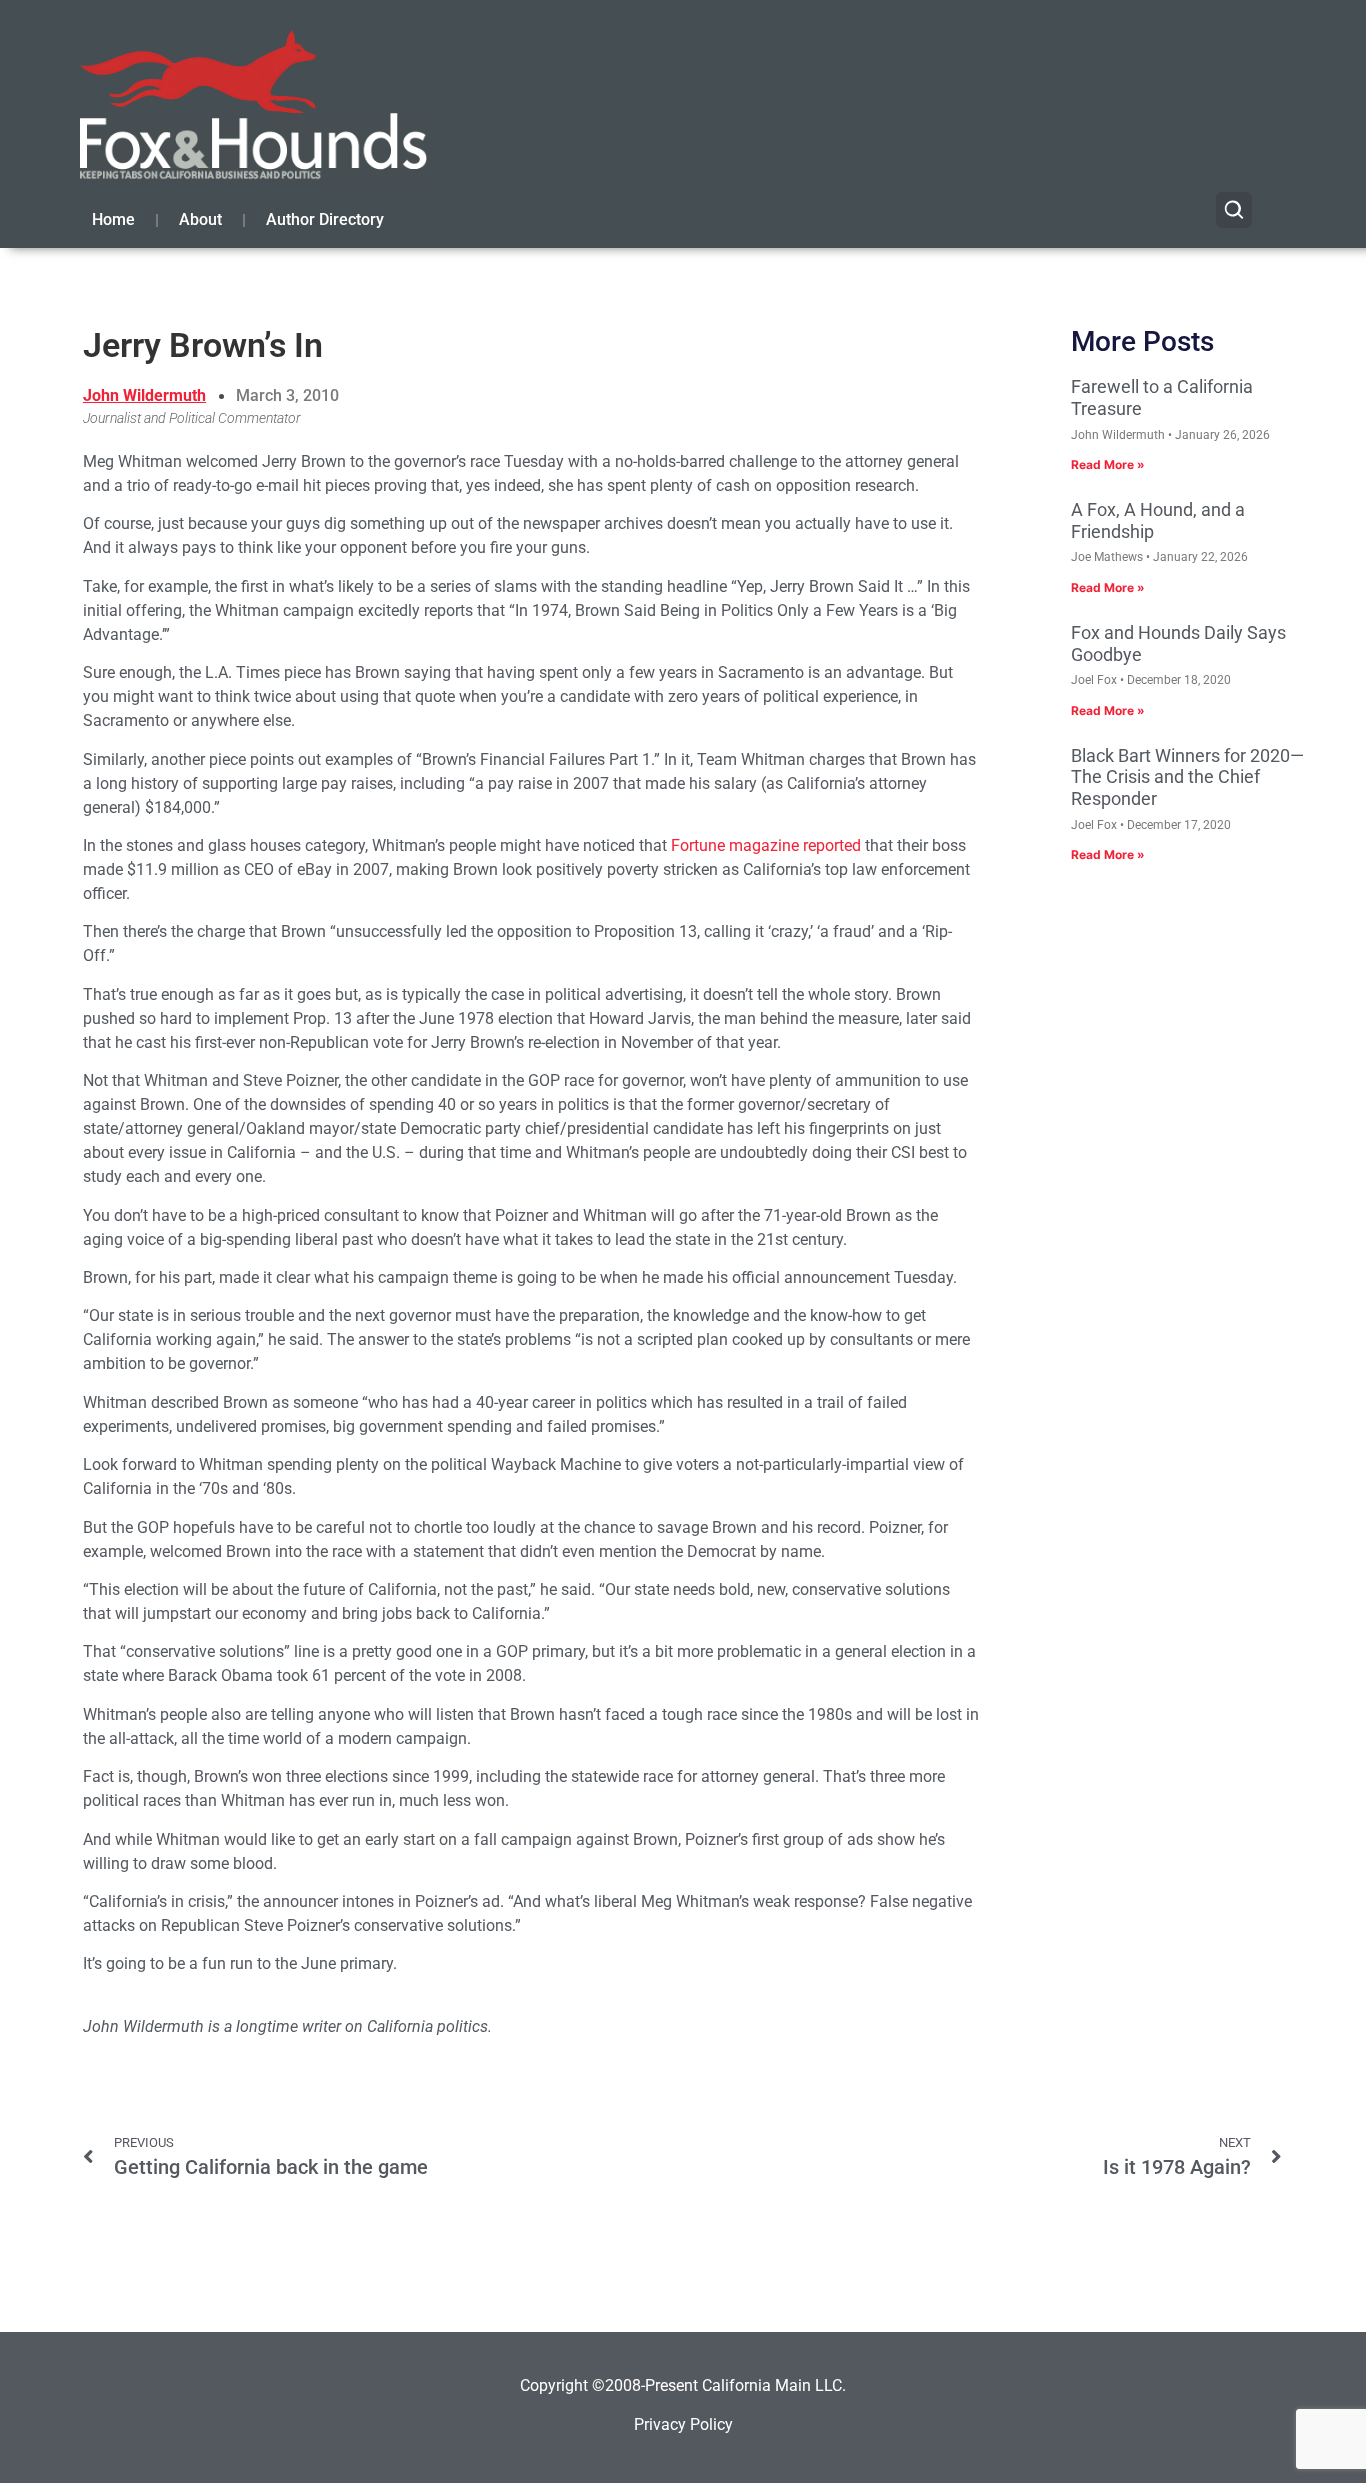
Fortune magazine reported (766, 845)
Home (113, 219)
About (200, 219)
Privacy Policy (683, 2424)
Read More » (1108, 464)
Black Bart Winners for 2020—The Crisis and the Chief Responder (1187, 777)
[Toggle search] (1234, 210)
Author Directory (325, 219)
